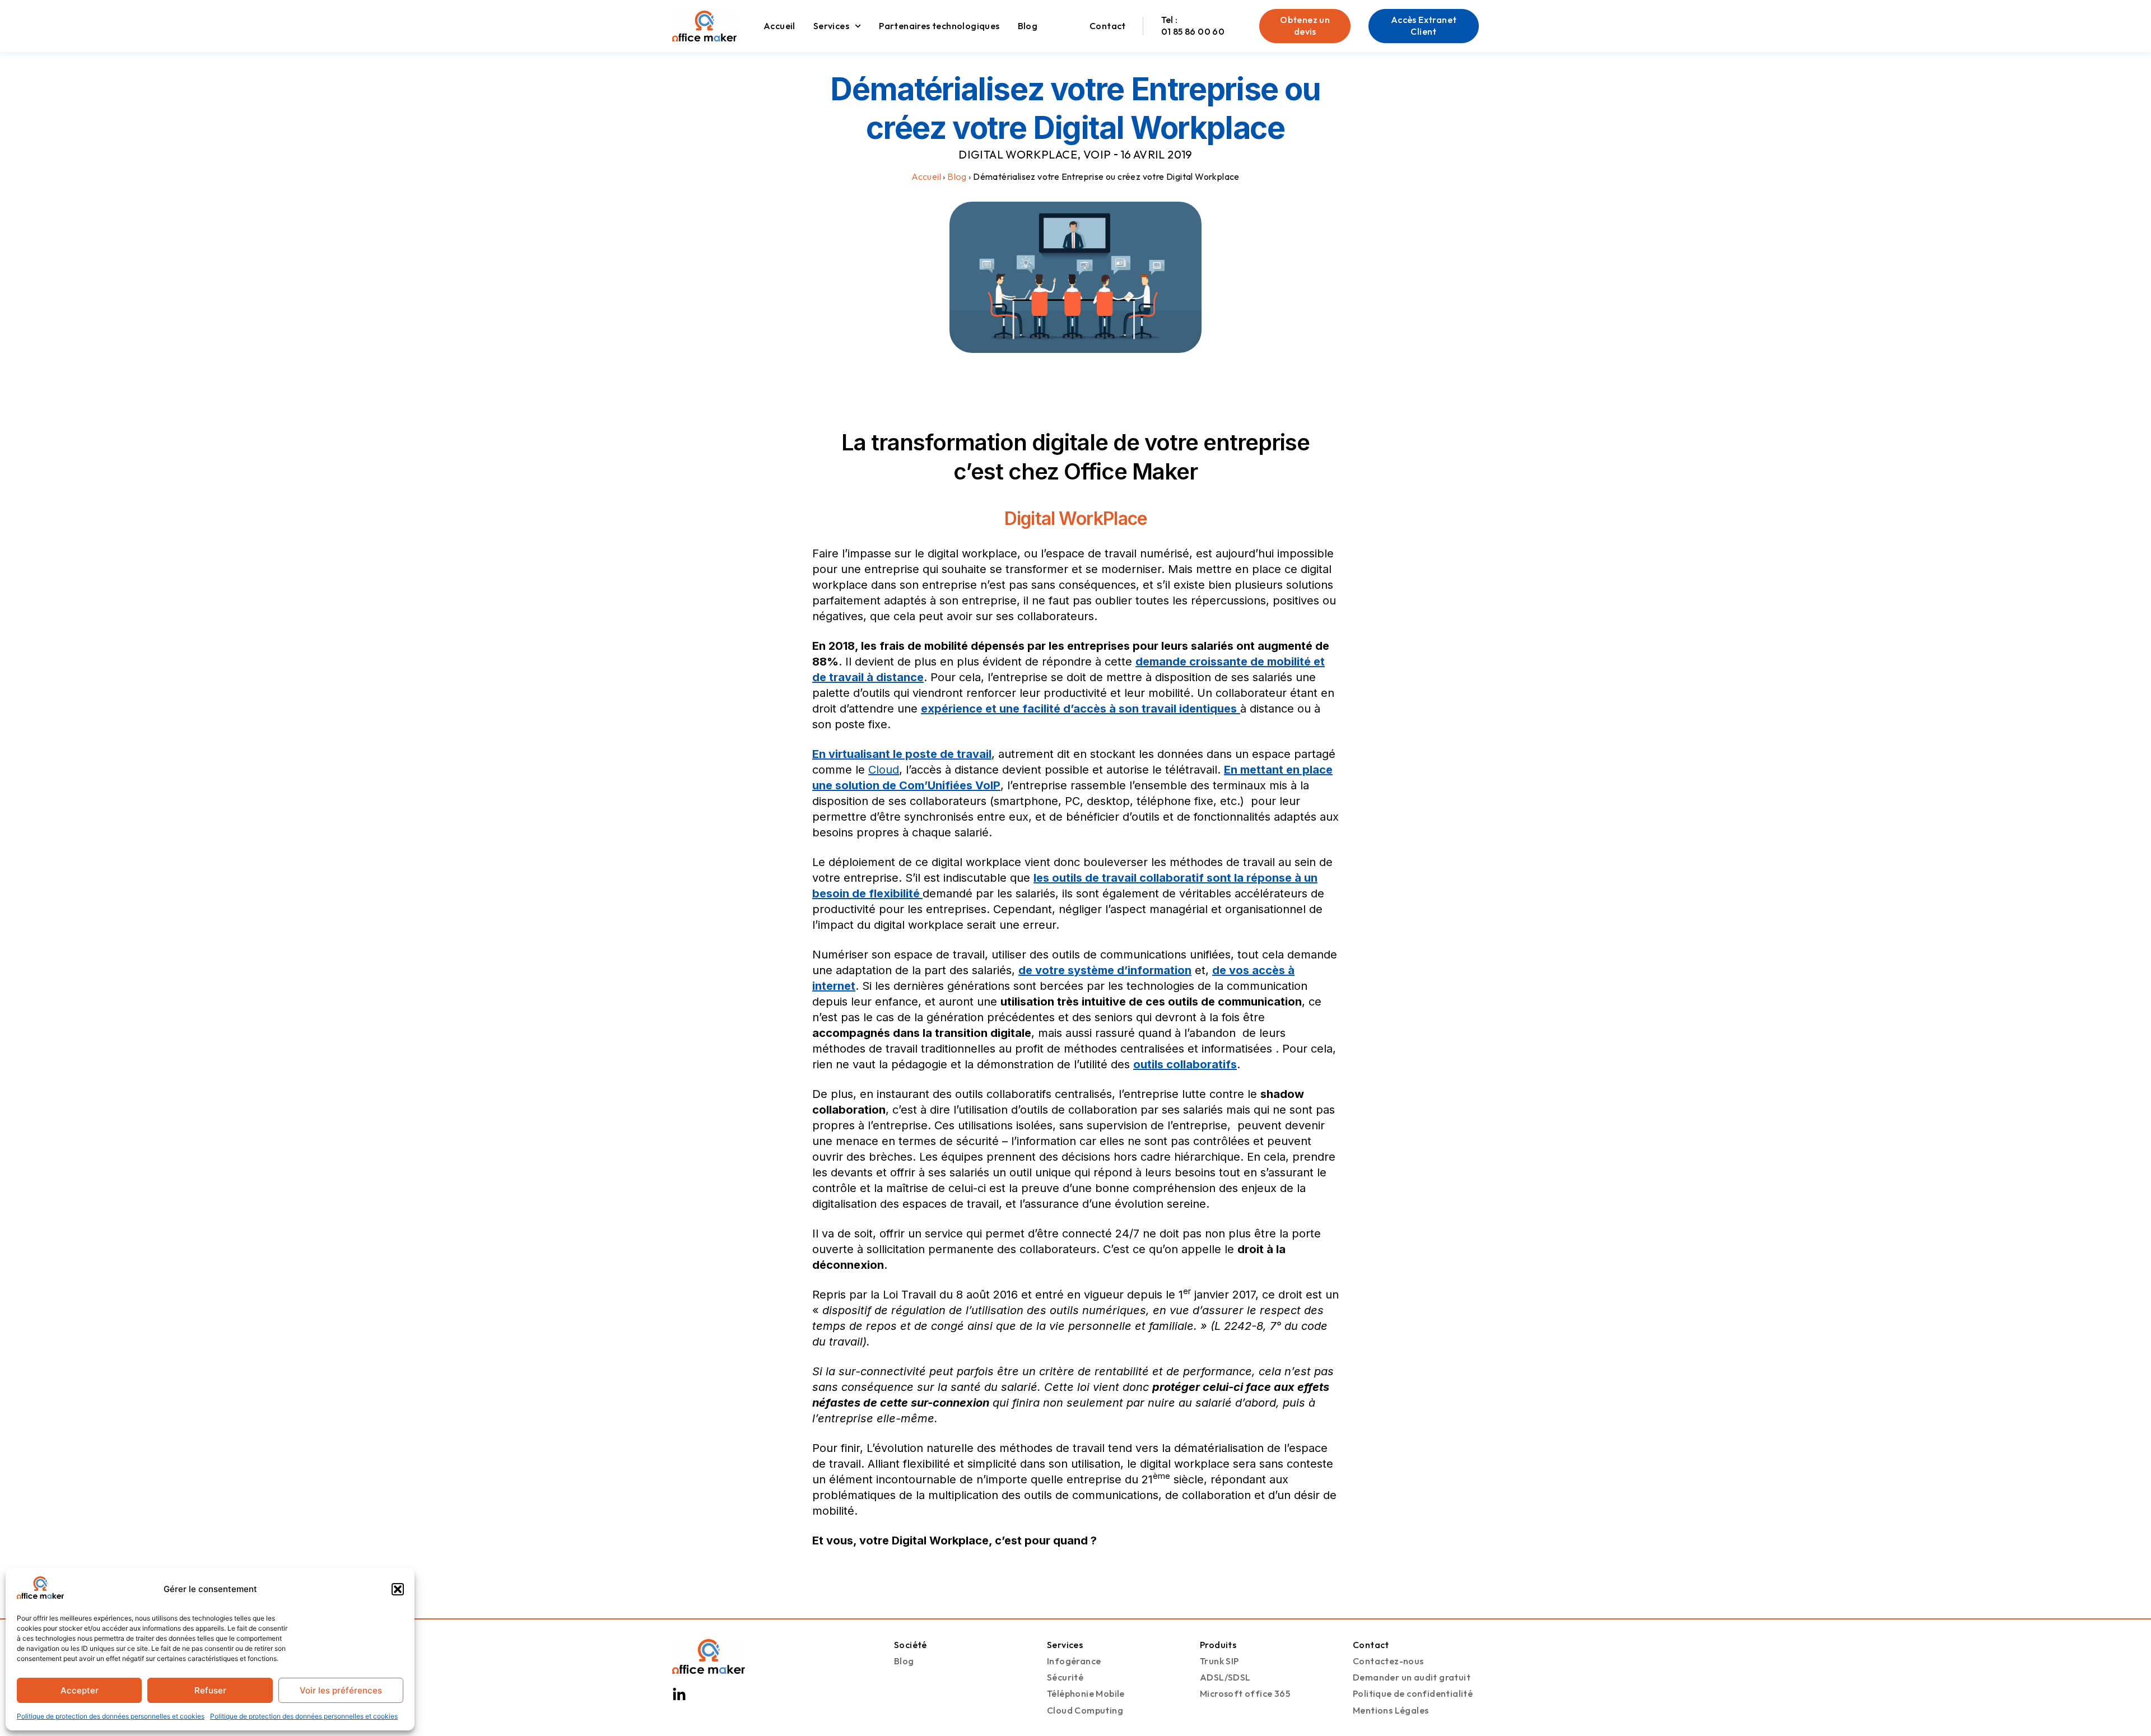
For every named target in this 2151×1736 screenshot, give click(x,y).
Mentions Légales (1391, 1710)
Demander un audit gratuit (1412, 1677)
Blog (1028, 26)
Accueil (779, 26)
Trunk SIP (1219, 1661)
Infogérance (1074, 1661)
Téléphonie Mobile (1086, 1693)
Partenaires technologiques (939, 26)
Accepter (80, 1690)
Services (831, 26)
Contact (1108, 26)
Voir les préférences (341, 1690)
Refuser (210, 1690)
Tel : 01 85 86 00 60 (1193, 25)
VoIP (1097, 154)
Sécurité (1065, 1677)
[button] (398, 1589)
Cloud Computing (1085, 1710)
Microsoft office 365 (1245, 1693)
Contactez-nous (1388, 1661)
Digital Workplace (1018, 154)
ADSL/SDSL (1225, 1677)
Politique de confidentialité (1413, 1693)
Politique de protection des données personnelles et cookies (111, 1716)
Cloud (884, 770)
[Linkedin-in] (679, 1695)
